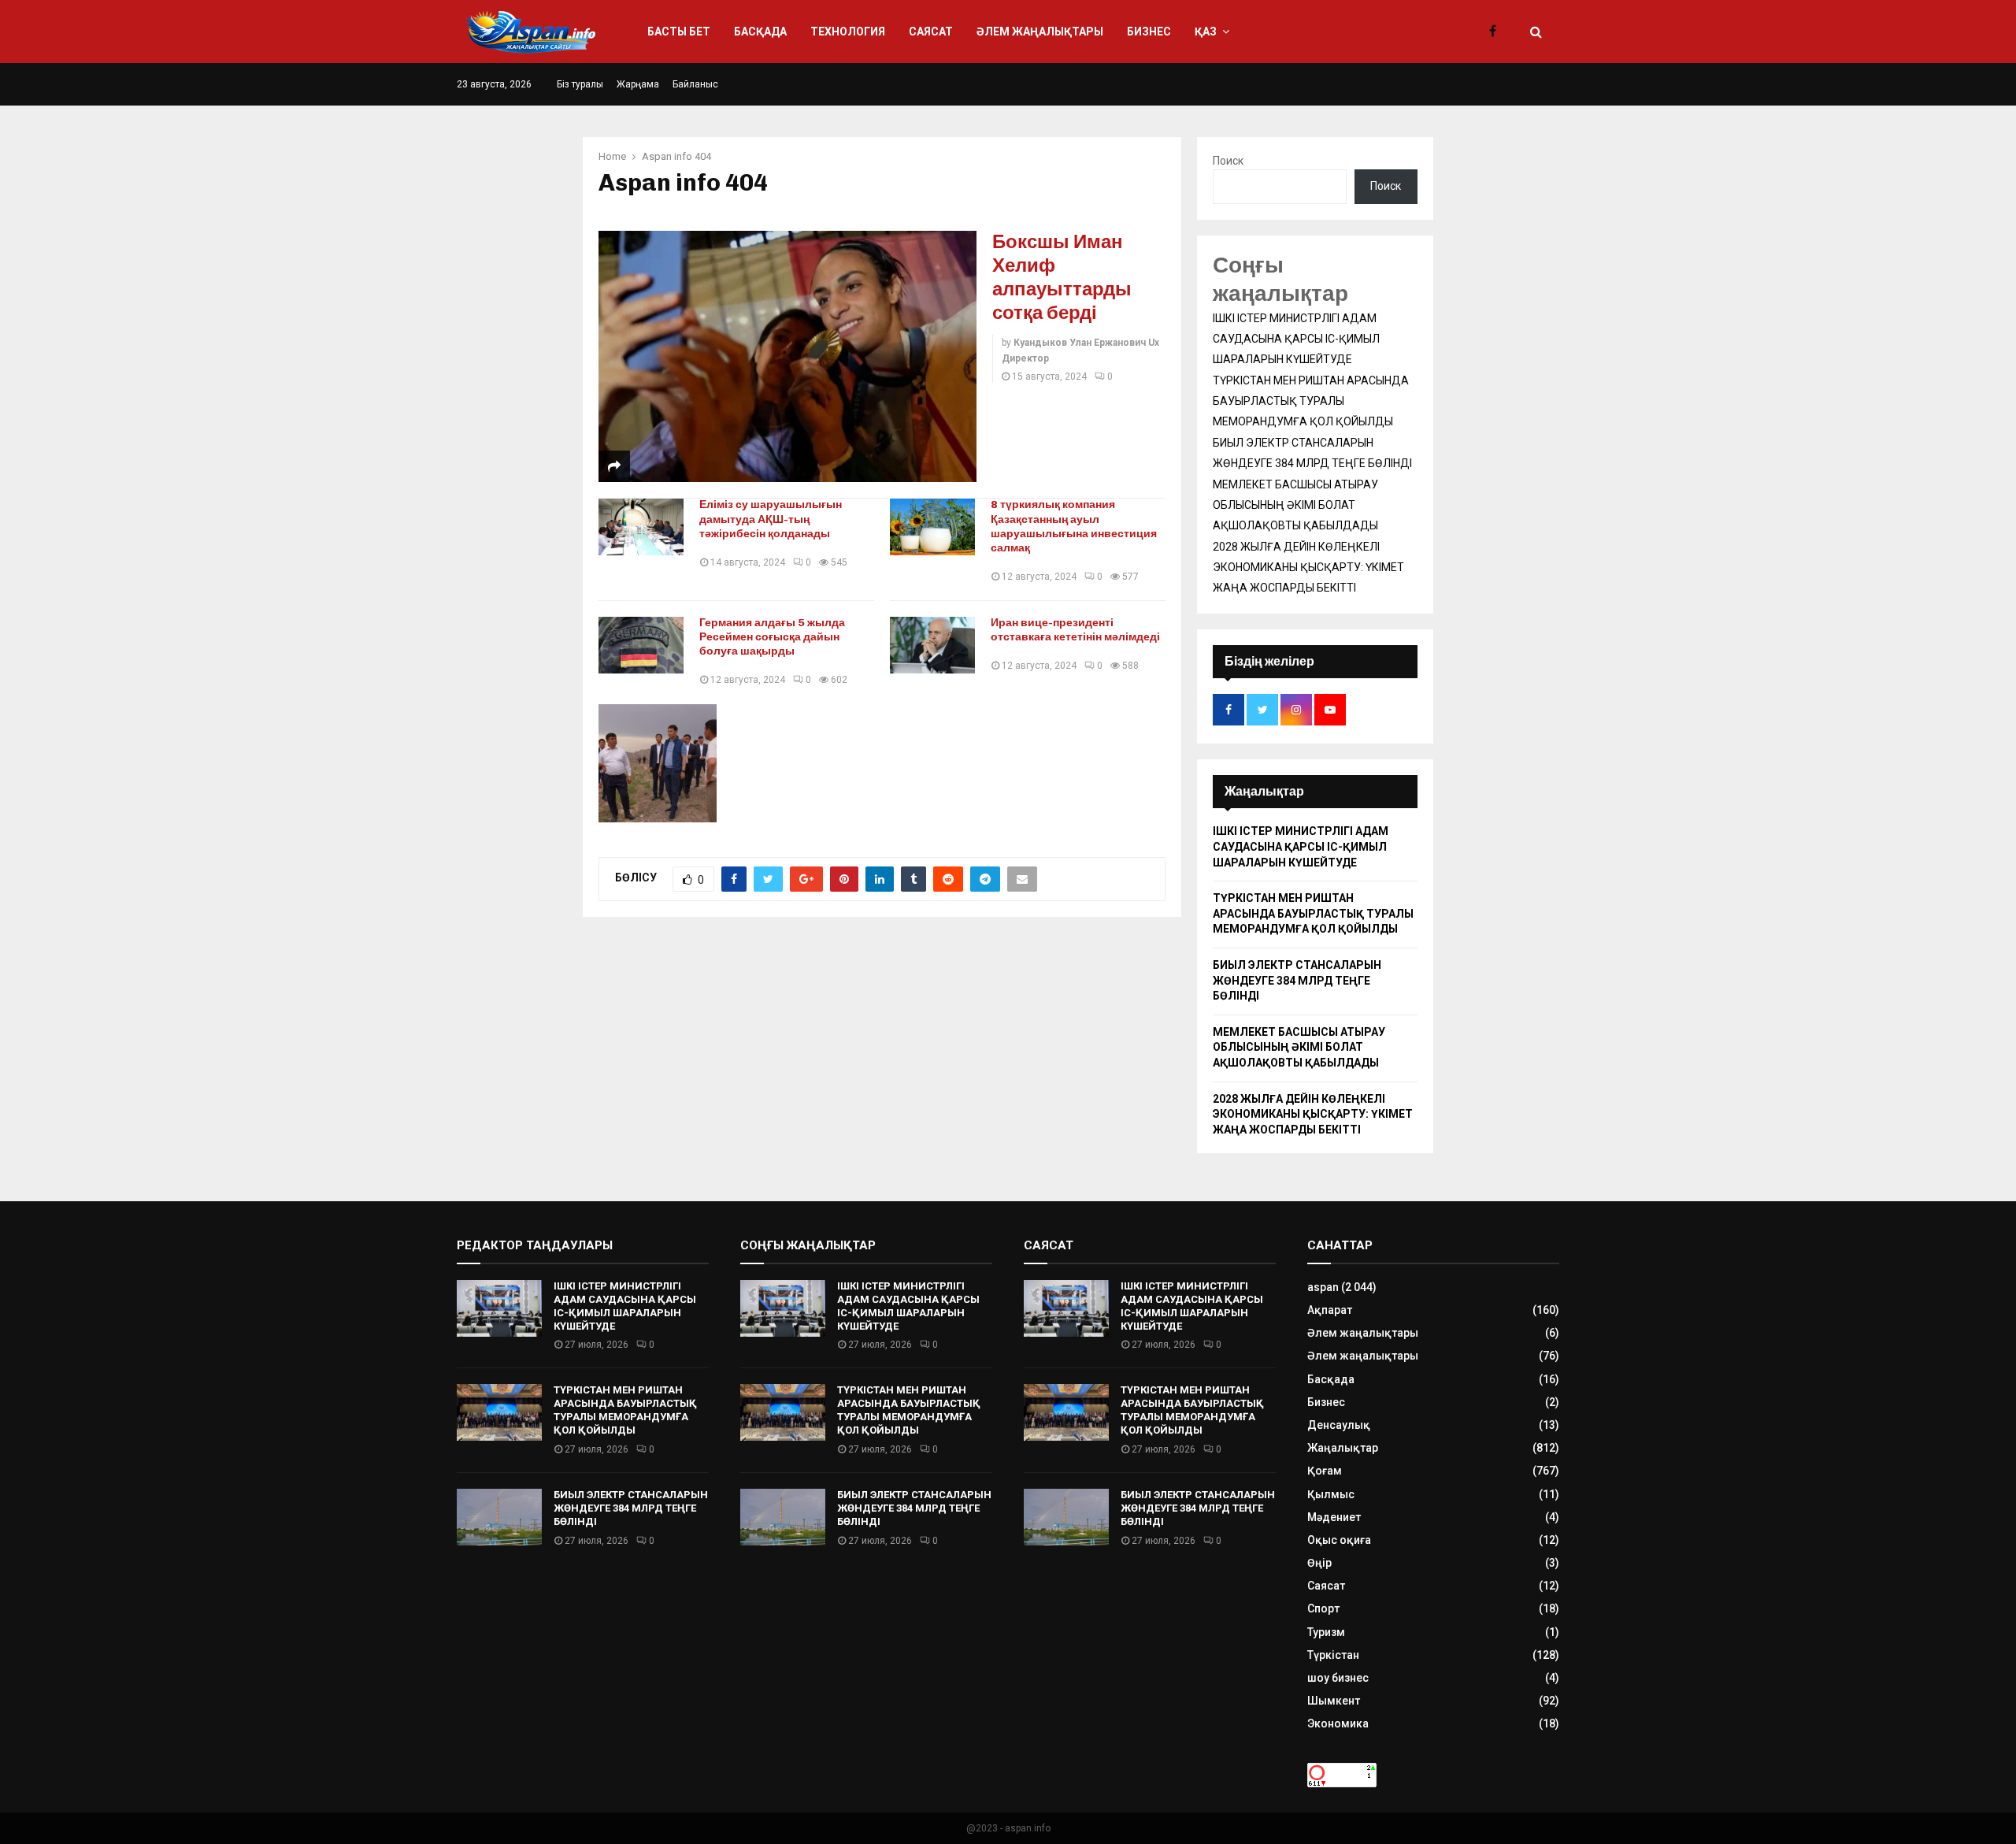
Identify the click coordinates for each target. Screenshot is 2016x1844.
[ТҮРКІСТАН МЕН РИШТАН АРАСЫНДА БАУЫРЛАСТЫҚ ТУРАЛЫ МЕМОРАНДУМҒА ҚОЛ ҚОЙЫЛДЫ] (499, 1412)
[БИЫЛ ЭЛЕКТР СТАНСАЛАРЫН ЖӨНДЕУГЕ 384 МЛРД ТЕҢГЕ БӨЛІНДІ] (499, 1517)
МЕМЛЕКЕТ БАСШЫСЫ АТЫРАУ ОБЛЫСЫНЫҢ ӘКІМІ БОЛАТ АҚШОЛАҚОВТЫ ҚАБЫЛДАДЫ (1295, 505)
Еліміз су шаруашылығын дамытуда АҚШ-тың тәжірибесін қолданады (771, 519)
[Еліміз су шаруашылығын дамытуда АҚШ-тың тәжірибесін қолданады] (641, 527)
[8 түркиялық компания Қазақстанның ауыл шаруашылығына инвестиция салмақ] (932, 527)
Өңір (1319, 1563)
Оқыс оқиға (1339, 1540)
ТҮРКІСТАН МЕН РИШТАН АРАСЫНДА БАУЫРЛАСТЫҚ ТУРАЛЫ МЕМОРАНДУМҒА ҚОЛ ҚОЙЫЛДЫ (1311, 401)
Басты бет (679, 32)
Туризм (1326, 1632)
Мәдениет (1334, 1517)
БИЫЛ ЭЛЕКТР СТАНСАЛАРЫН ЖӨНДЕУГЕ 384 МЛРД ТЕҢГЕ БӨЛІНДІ (1297, 980)
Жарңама (638, 84)
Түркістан (1333, 1655)
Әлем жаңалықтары (1040, 32)
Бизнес (1149, 32)
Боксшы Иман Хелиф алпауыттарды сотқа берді (1062, 277)
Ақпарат (1330, 1310)
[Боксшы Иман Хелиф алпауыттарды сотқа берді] (787, 357)
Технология (848, 32)
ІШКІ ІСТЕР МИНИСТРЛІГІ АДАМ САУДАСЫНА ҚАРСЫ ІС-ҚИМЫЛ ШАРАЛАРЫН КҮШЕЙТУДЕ (1296, 339)
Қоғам (1325, 1471)
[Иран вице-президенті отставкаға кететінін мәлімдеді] (932, 645)
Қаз (1206, 32)
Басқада (760, 32)
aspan (1323, 1287)
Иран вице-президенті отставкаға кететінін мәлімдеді (1075, 630)
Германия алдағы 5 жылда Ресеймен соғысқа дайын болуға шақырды (772, 637)
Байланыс (695, 84)
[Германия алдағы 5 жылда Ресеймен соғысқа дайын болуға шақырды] (641, 645)
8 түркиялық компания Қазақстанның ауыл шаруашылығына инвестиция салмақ (1074, 526)
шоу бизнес (1338, 1678)
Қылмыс (1331, 1494)
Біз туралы (580, 84)
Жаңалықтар (1343, 1448)
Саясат (931, 32)
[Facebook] (1497, 32)
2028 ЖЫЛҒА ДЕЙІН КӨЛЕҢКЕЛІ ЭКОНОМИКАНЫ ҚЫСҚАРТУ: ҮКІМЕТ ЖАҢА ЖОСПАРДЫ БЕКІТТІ (1308, 567)
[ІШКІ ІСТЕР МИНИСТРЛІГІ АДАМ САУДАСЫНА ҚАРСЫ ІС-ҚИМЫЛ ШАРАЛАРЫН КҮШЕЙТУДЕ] (499, 1308)
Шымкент (1334, 1701)
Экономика (1338, 1723)
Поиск (1228, 161)
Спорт (1323, 1608)
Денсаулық (1339, 1425)
